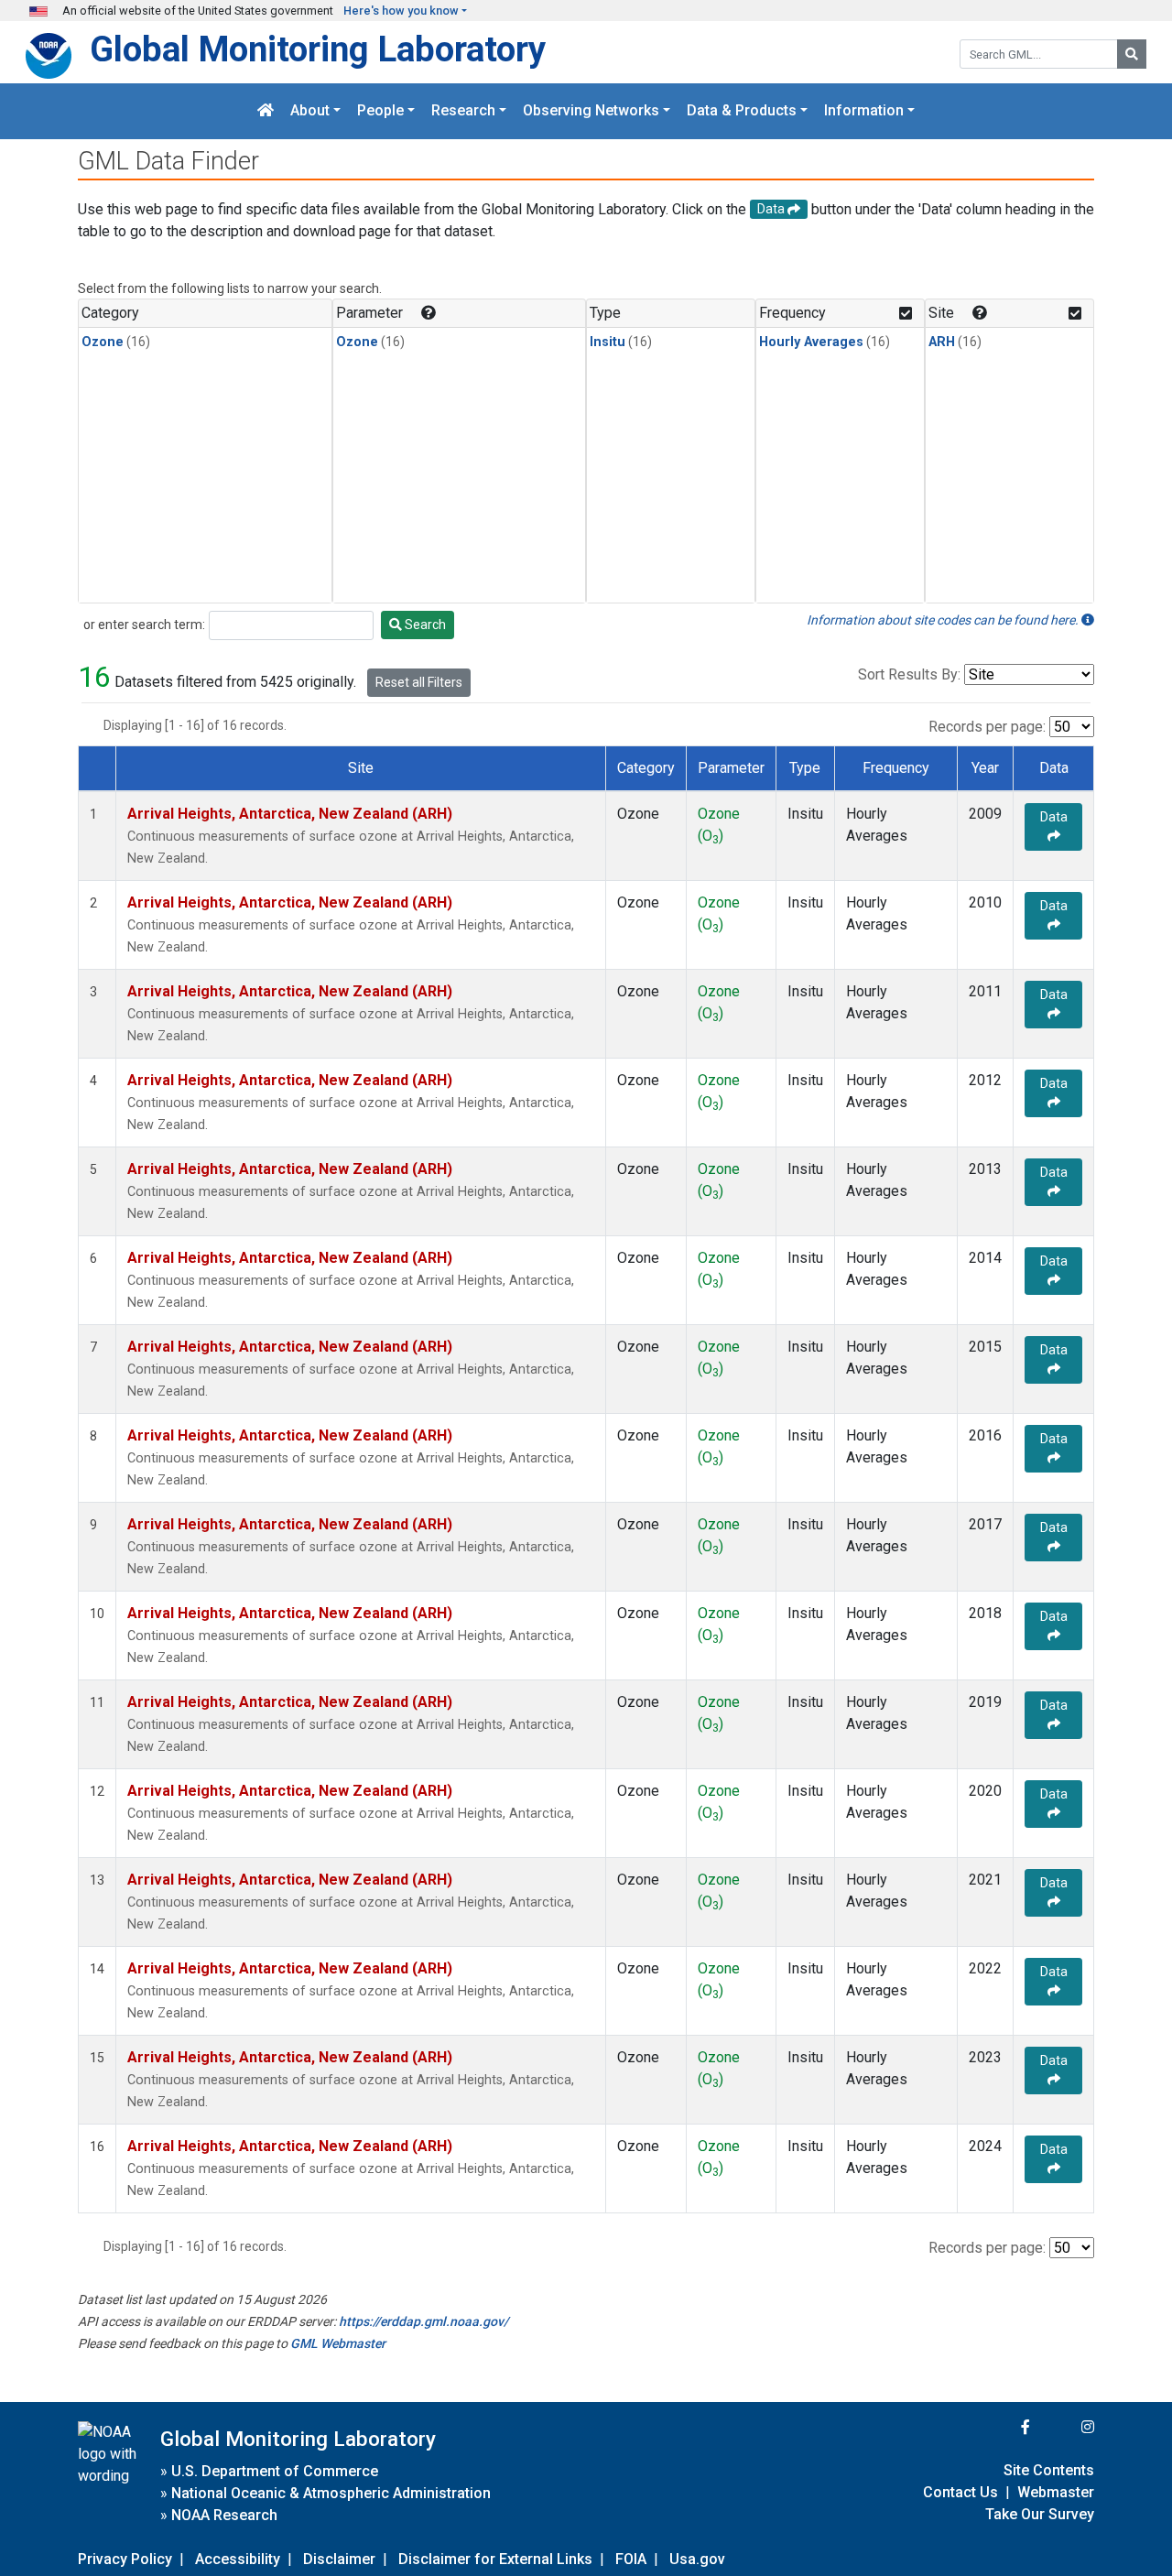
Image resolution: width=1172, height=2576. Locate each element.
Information (864, 111)
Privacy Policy (125, 2559)
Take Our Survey (1040, 2514)
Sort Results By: (909, 674)
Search (424, 625)
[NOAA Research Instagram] (1064, 2427)
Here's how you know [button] (401, 11)
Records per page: (987, 727)
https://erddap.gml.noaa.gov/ (423, 2321)
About (310, 111)
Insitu (608, 342)
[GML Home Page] (266, 111)
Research (463, 111)
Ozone (103, 342)
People (380, 111)
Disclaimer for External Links (495, 2559)
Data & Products (742, 111)
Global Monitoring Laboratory (318, 49)
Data (1054, 817)
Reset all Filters (419, 682)
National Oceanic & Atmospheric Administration (331, 2493)
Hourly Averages (811, 342)
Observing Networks (591, 111)
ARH (942, 342)
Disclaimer (339, 2559)
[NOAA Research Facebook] (1001, 2427)
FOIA (631, 2559)
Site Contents (1049, 2470)
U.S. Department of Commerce (275, 2471)
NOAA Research (224, 2515)
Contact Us (960, 2492)
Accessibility (238, 2559)
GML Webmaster (338, 2343)
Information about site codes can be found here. (944, 620)
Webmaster (1056, 2492)
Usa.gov (697, 2559)
